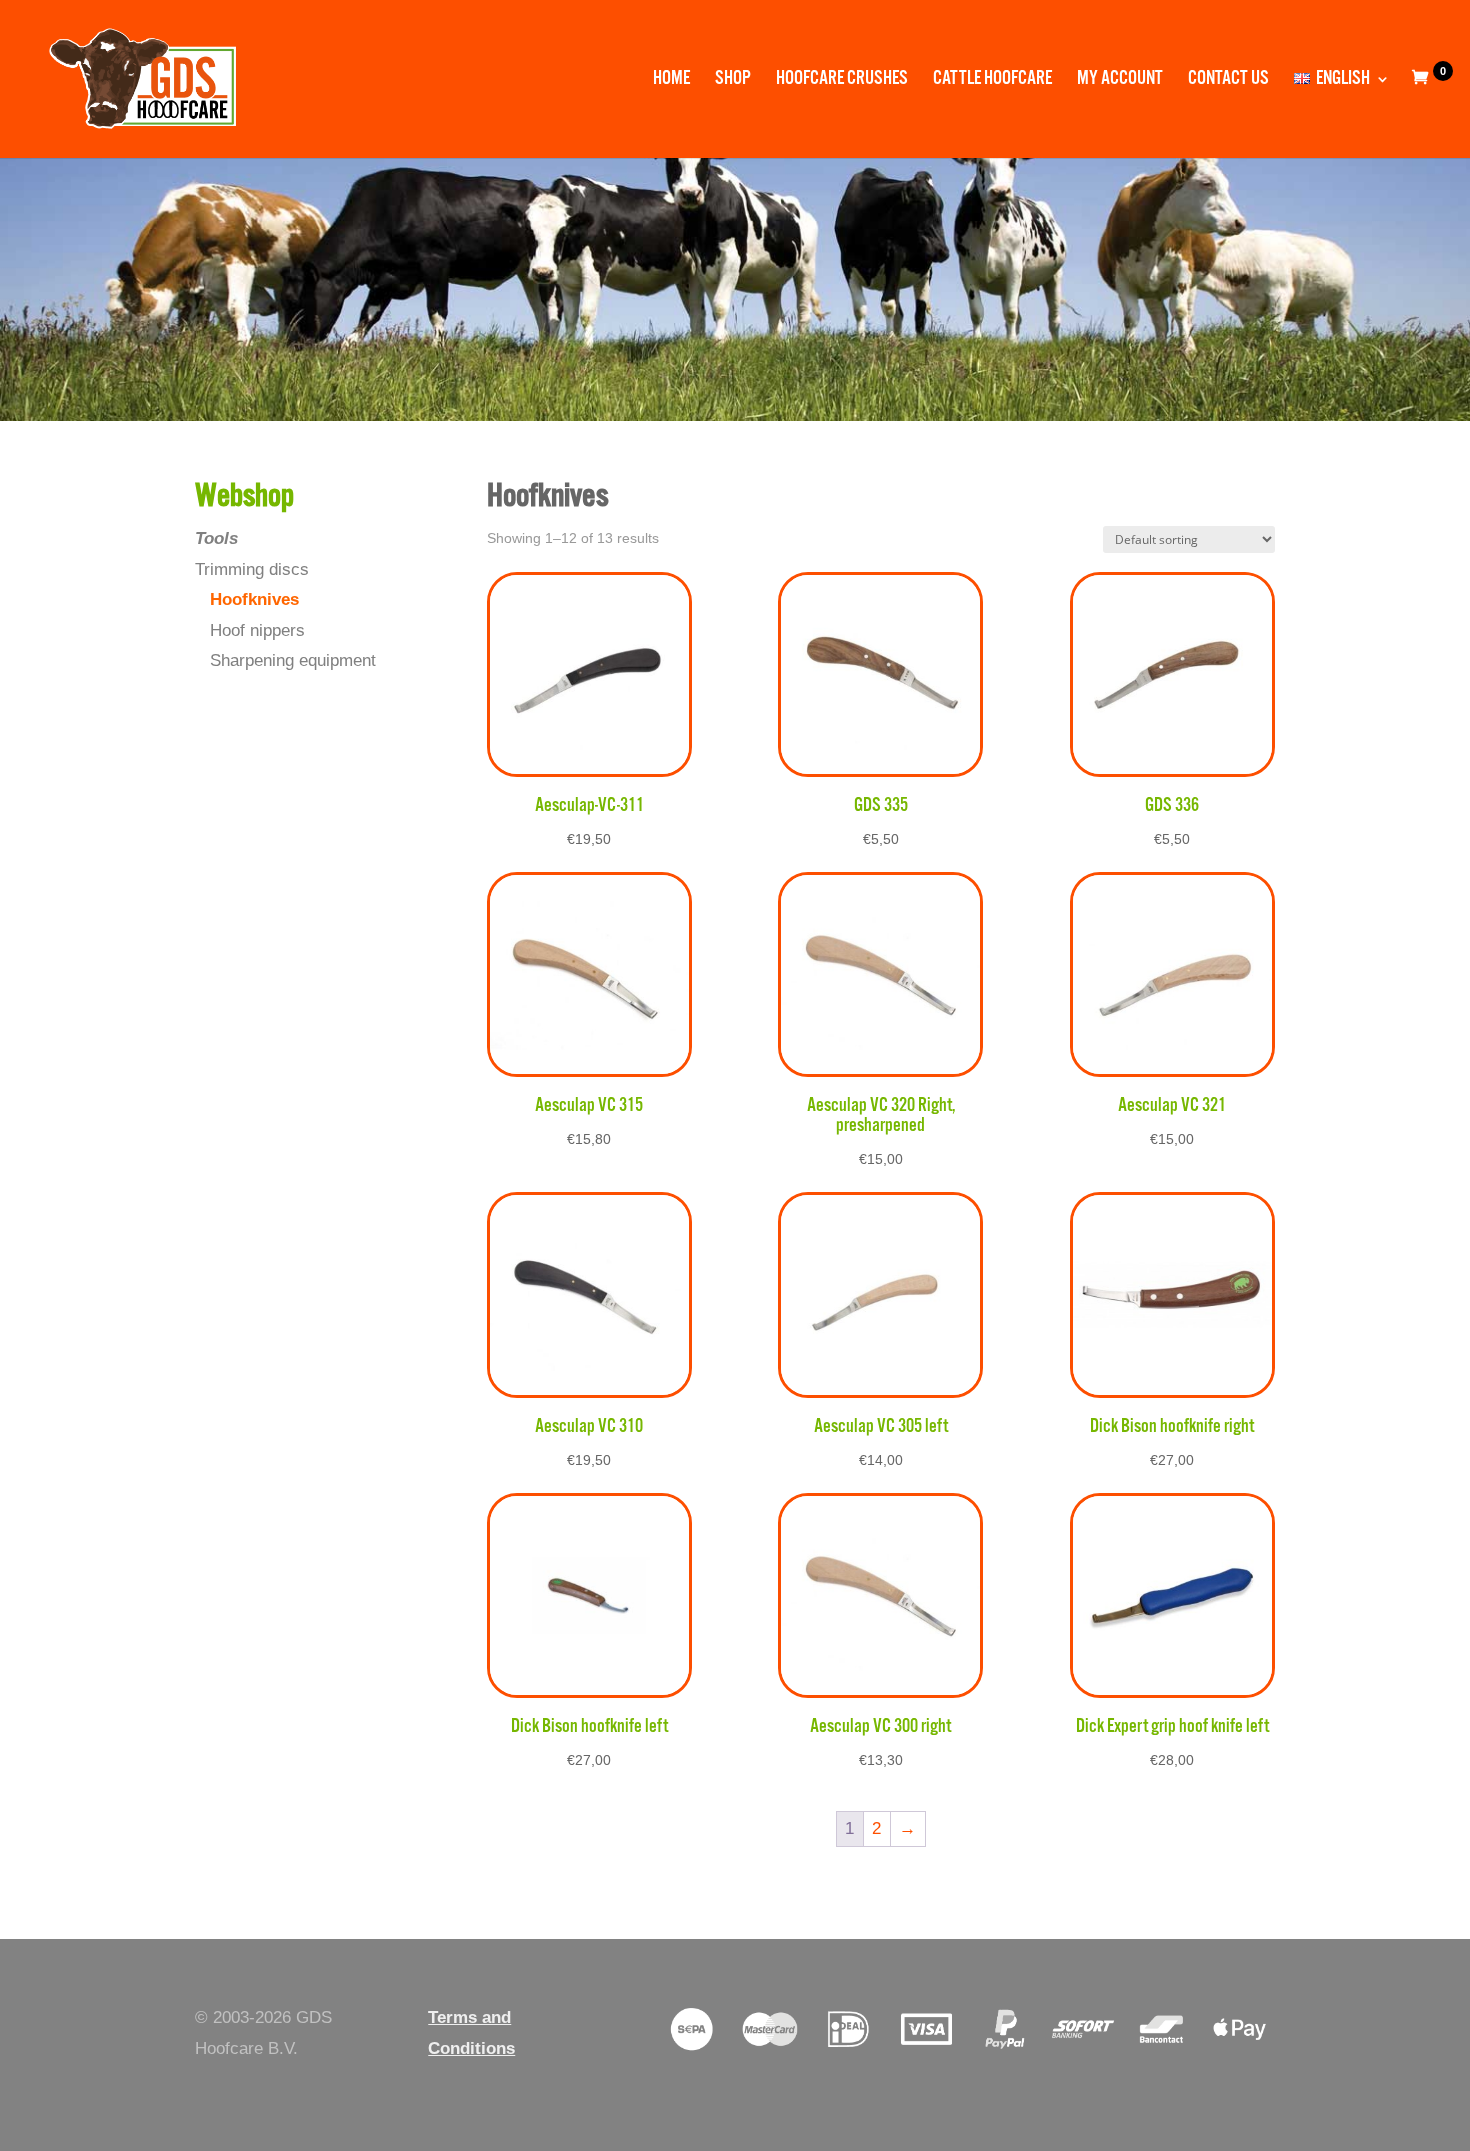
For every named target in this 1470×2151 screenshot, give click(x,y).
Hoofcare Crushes (842, 81)
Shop (733, 81)
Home (671, 81)
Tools (216, 538)
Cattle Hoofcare (992, 81)
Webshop (244, 497)
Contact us (1228, 81)
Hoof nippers (257, 630)
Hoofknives (254, 599)
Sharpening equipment (293, 660)
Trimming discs (252, 569)
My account (1120, 81)
